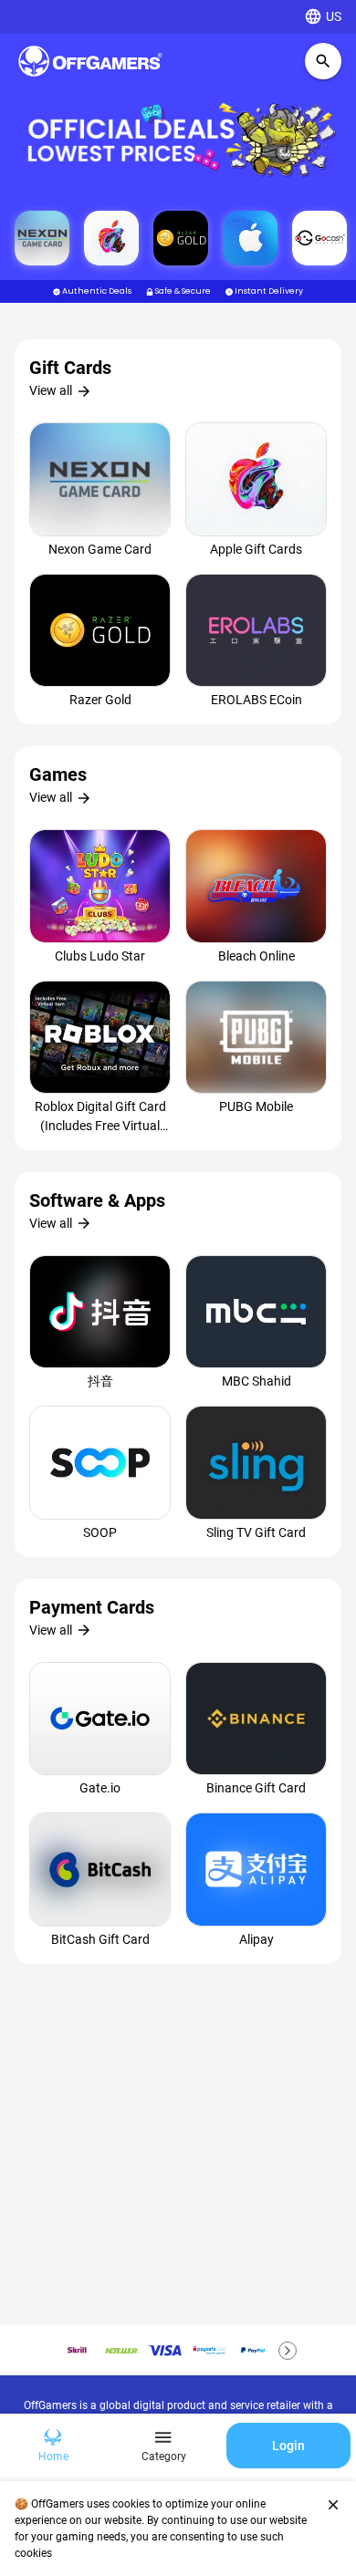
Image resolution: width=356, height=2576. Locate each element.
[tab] (53, 2446)
